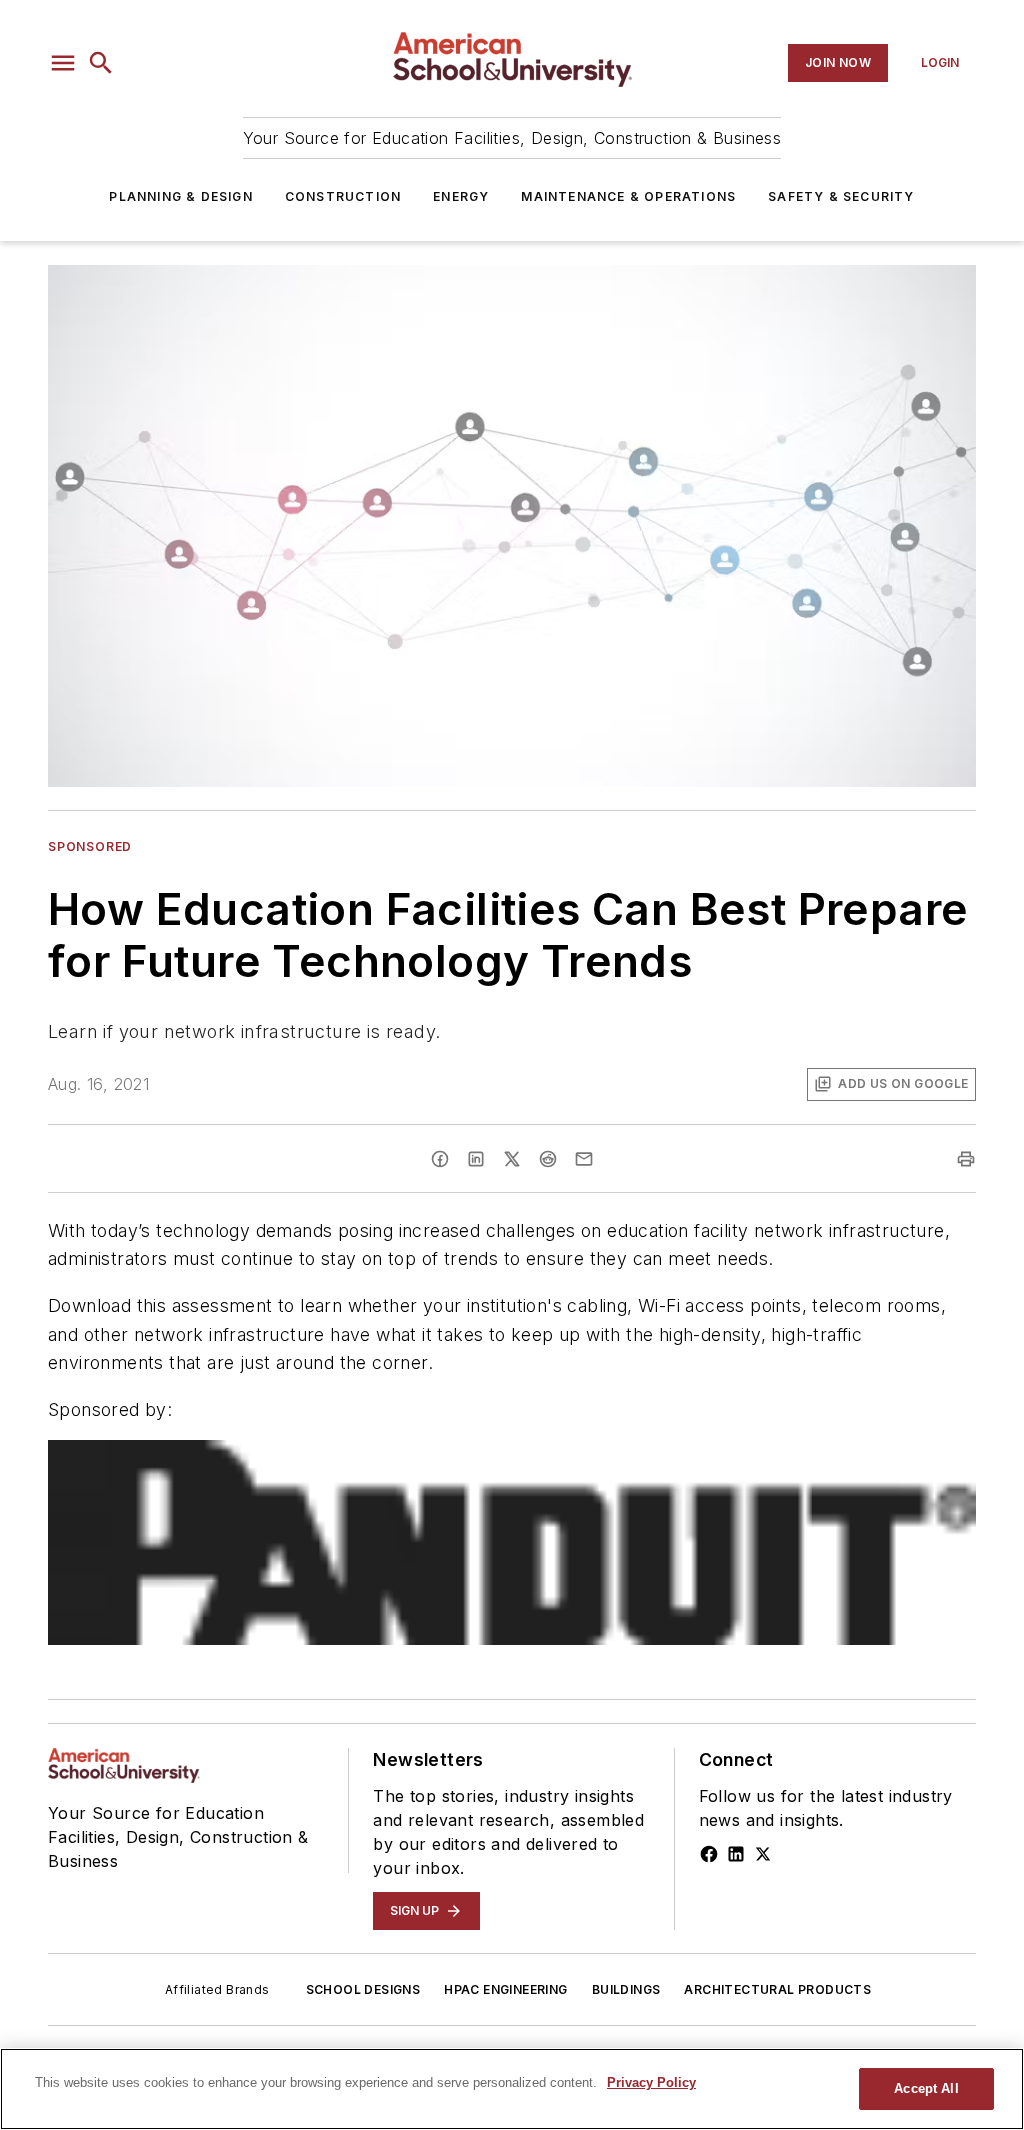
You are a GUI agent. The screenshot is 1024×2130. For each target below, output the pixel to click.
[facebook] (440, 1159)
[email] (584, 1159)
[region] (512, 2089)
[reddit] (548, 1159)
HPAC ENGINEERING (505, 1989)
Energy (461, 196)
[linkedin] (476, 1159)
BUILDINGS (626, 1989)
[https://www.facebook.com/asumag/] (709, 1854)
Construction (343, 196)
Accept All (926, 2088)
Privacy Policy (651, 2082)
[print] (966, 1159)
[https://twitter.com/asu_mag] (763, 1854)
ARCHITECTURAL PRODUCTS (777, 1989)
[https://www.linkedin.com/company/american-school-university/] (736, 1854)
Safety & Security (841, 196)
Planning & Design (180, 196)
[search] (101, 63)
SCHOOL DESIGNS (363, 1989)
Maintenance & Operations (628, 196)
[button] (63, 63)
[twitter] (512, 1159)
